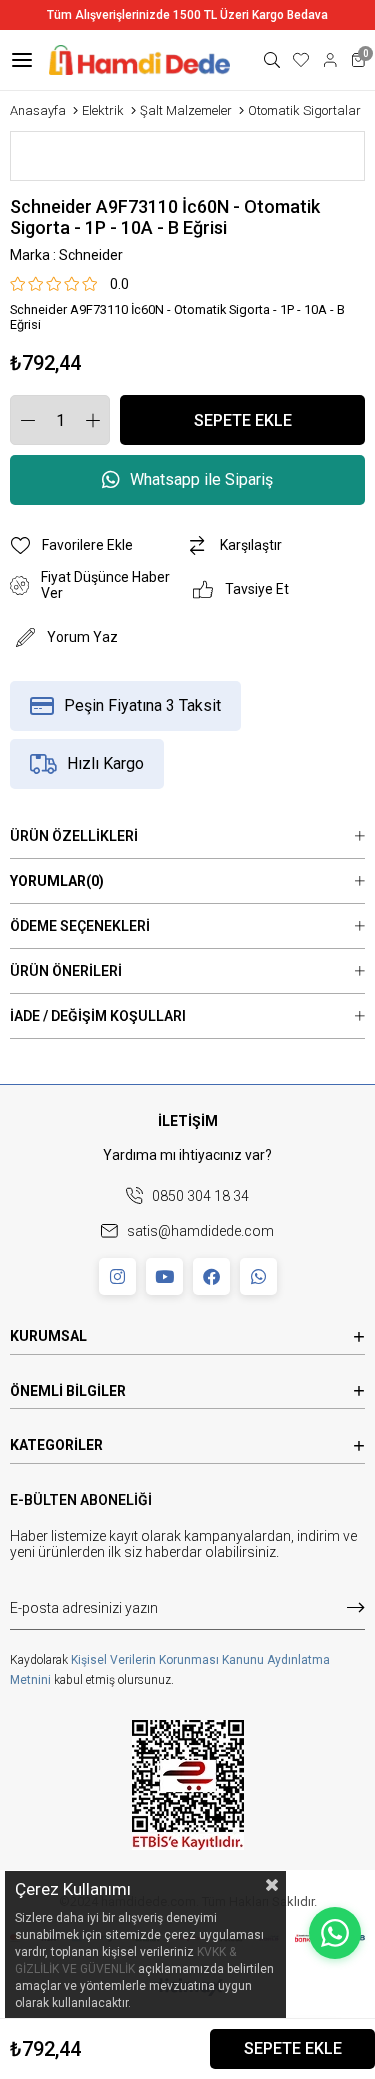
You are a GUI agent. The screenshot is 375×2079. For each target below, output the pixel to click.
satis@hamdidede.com (200, 1231)
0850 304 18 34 (200, 1196)
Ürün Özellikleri (74, 836)
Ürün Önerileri (66, 971)
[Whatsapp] (258, 1276)
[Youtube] (164, 1276)
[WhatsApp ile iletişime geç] (335, 1933)
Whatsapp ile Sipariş (201, 479)
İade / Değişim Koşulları (98, 1016)
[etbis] (188, 1785)
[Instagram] (117, 1276)
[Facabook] (211, 1276)
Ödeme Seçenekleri (80, 926)
